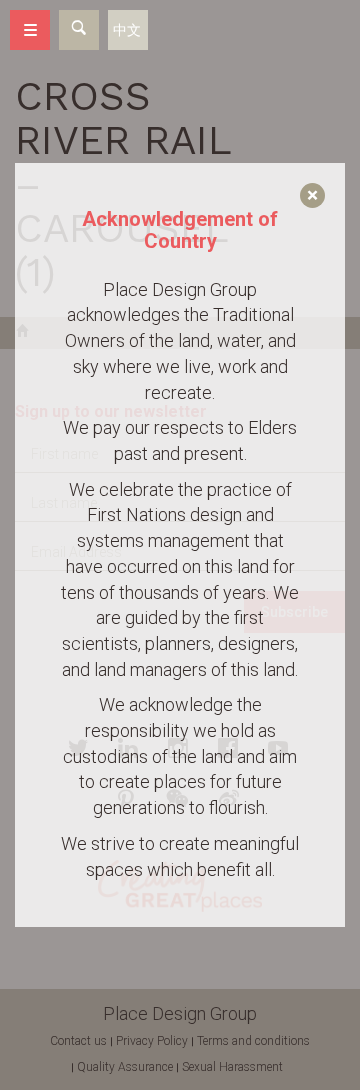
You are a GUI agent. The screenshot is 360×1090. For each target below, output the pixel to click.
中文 (127, 30)
